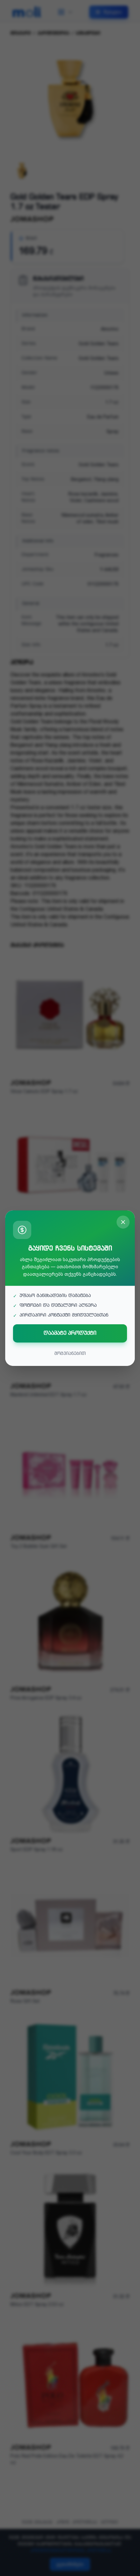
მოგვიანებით (70, 1354)
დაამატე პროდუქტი (70, 1333)
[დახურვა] (123, 1222)
